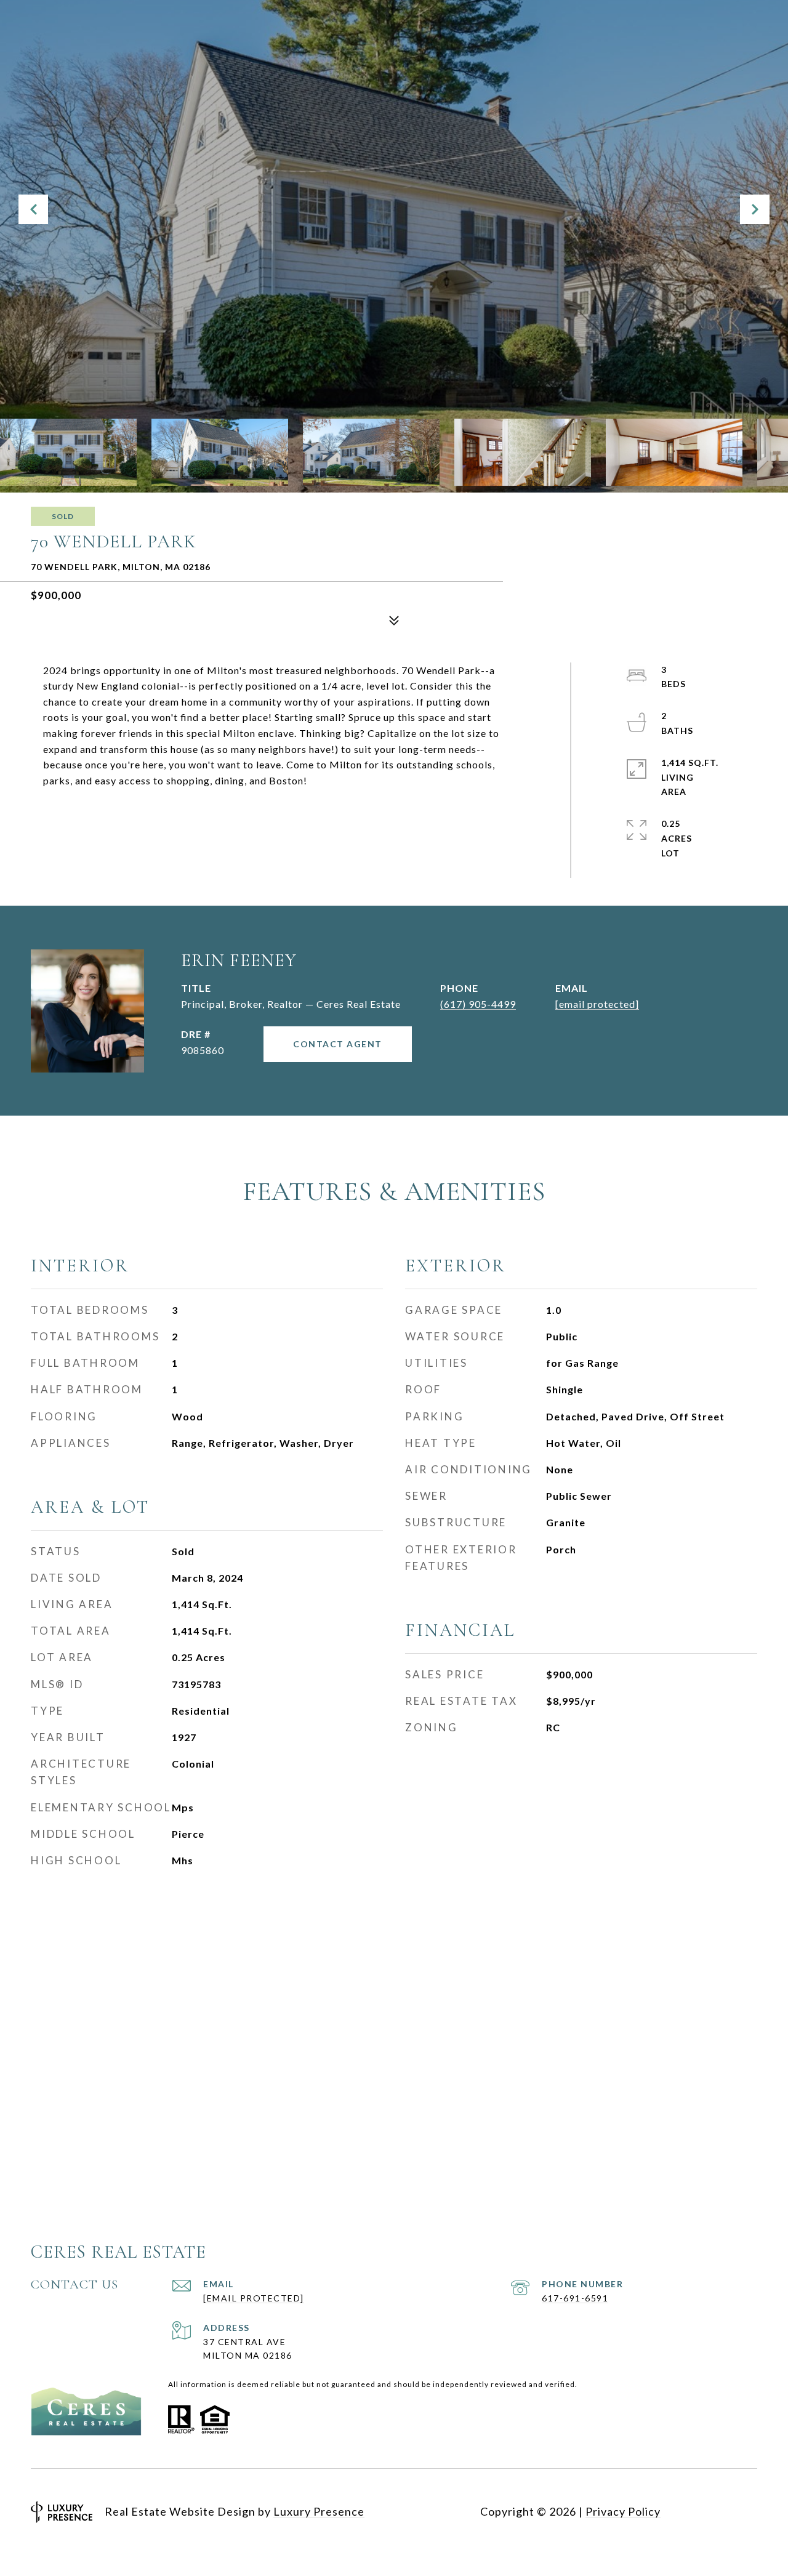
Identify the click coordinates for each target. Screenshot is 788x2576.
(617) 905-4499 (478, 1004)
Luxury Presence (319, 2511)
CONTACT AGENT (338, 1044)
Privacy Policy (623, 2511)
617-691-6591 (575, 2298)
